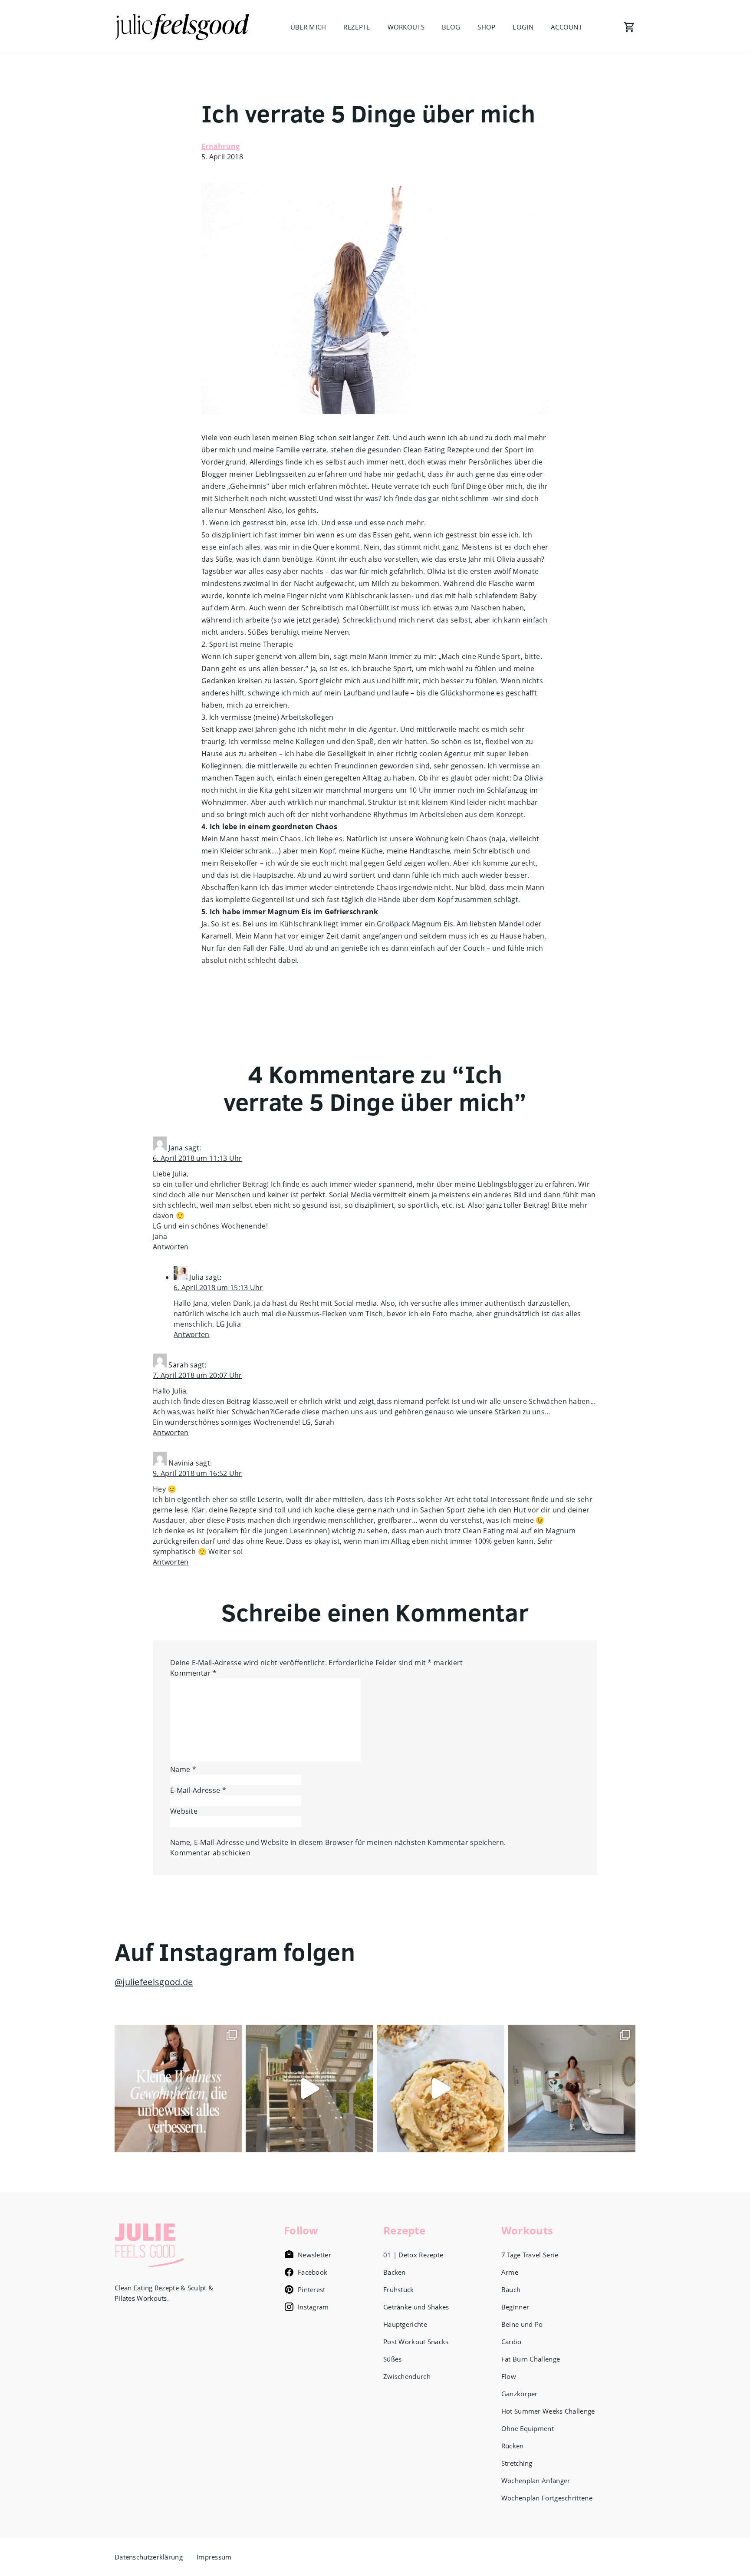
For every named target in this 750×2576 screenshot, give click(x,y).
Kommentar (193, 1673)
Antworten (171, 1247)
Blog (451, 27)
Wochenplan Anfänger (536, 2480)
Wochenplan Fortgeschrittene (547, 2498)
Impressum (214, 2557)
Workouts (406, 27)
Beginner (515, 2307)
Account (566, 27)
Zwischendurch (407, 2376)
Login (523, 27)
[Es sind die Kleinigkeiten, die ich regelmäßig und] (178, 2088)
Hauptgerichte (405, 2324)
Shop (486, 27)
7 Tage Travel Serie (530, 2255)
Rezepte (357, 27)
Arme (510, 2272)
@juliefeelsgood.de (154, 1982)
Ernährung (221, 146)
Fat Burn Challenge (531, 2359)
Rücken (513, 2446)
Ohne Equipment (528, 2428)
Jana (176, 1148)
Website (184, 1811)
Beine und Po (522, 2324)
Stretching (517, 2463)
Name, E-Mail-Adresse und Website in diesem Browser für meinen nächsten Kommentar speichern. (338, 1842)
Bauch (511, 2289)
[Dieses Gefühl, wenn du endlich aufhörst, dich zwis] (309, 2088)
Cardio (512, 2342)
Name (183, 1769)
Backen (395, 2272)
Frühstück (399, 2289)
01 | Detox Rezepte (413, 2255)
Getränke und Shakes (416, 2307)
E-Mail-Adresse (198, 1790)
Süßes (393, 2359)
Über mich (308, 27)
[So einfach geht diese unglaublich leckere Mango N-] (441, 2088)
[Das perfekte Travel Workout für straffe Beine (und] (572, 2088)
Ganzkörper (520, 2394)
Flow (509, 2376)
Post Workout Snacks (416, 2342)
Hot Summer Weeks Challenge (548, 2411)
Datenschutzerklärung (149, 2557)
